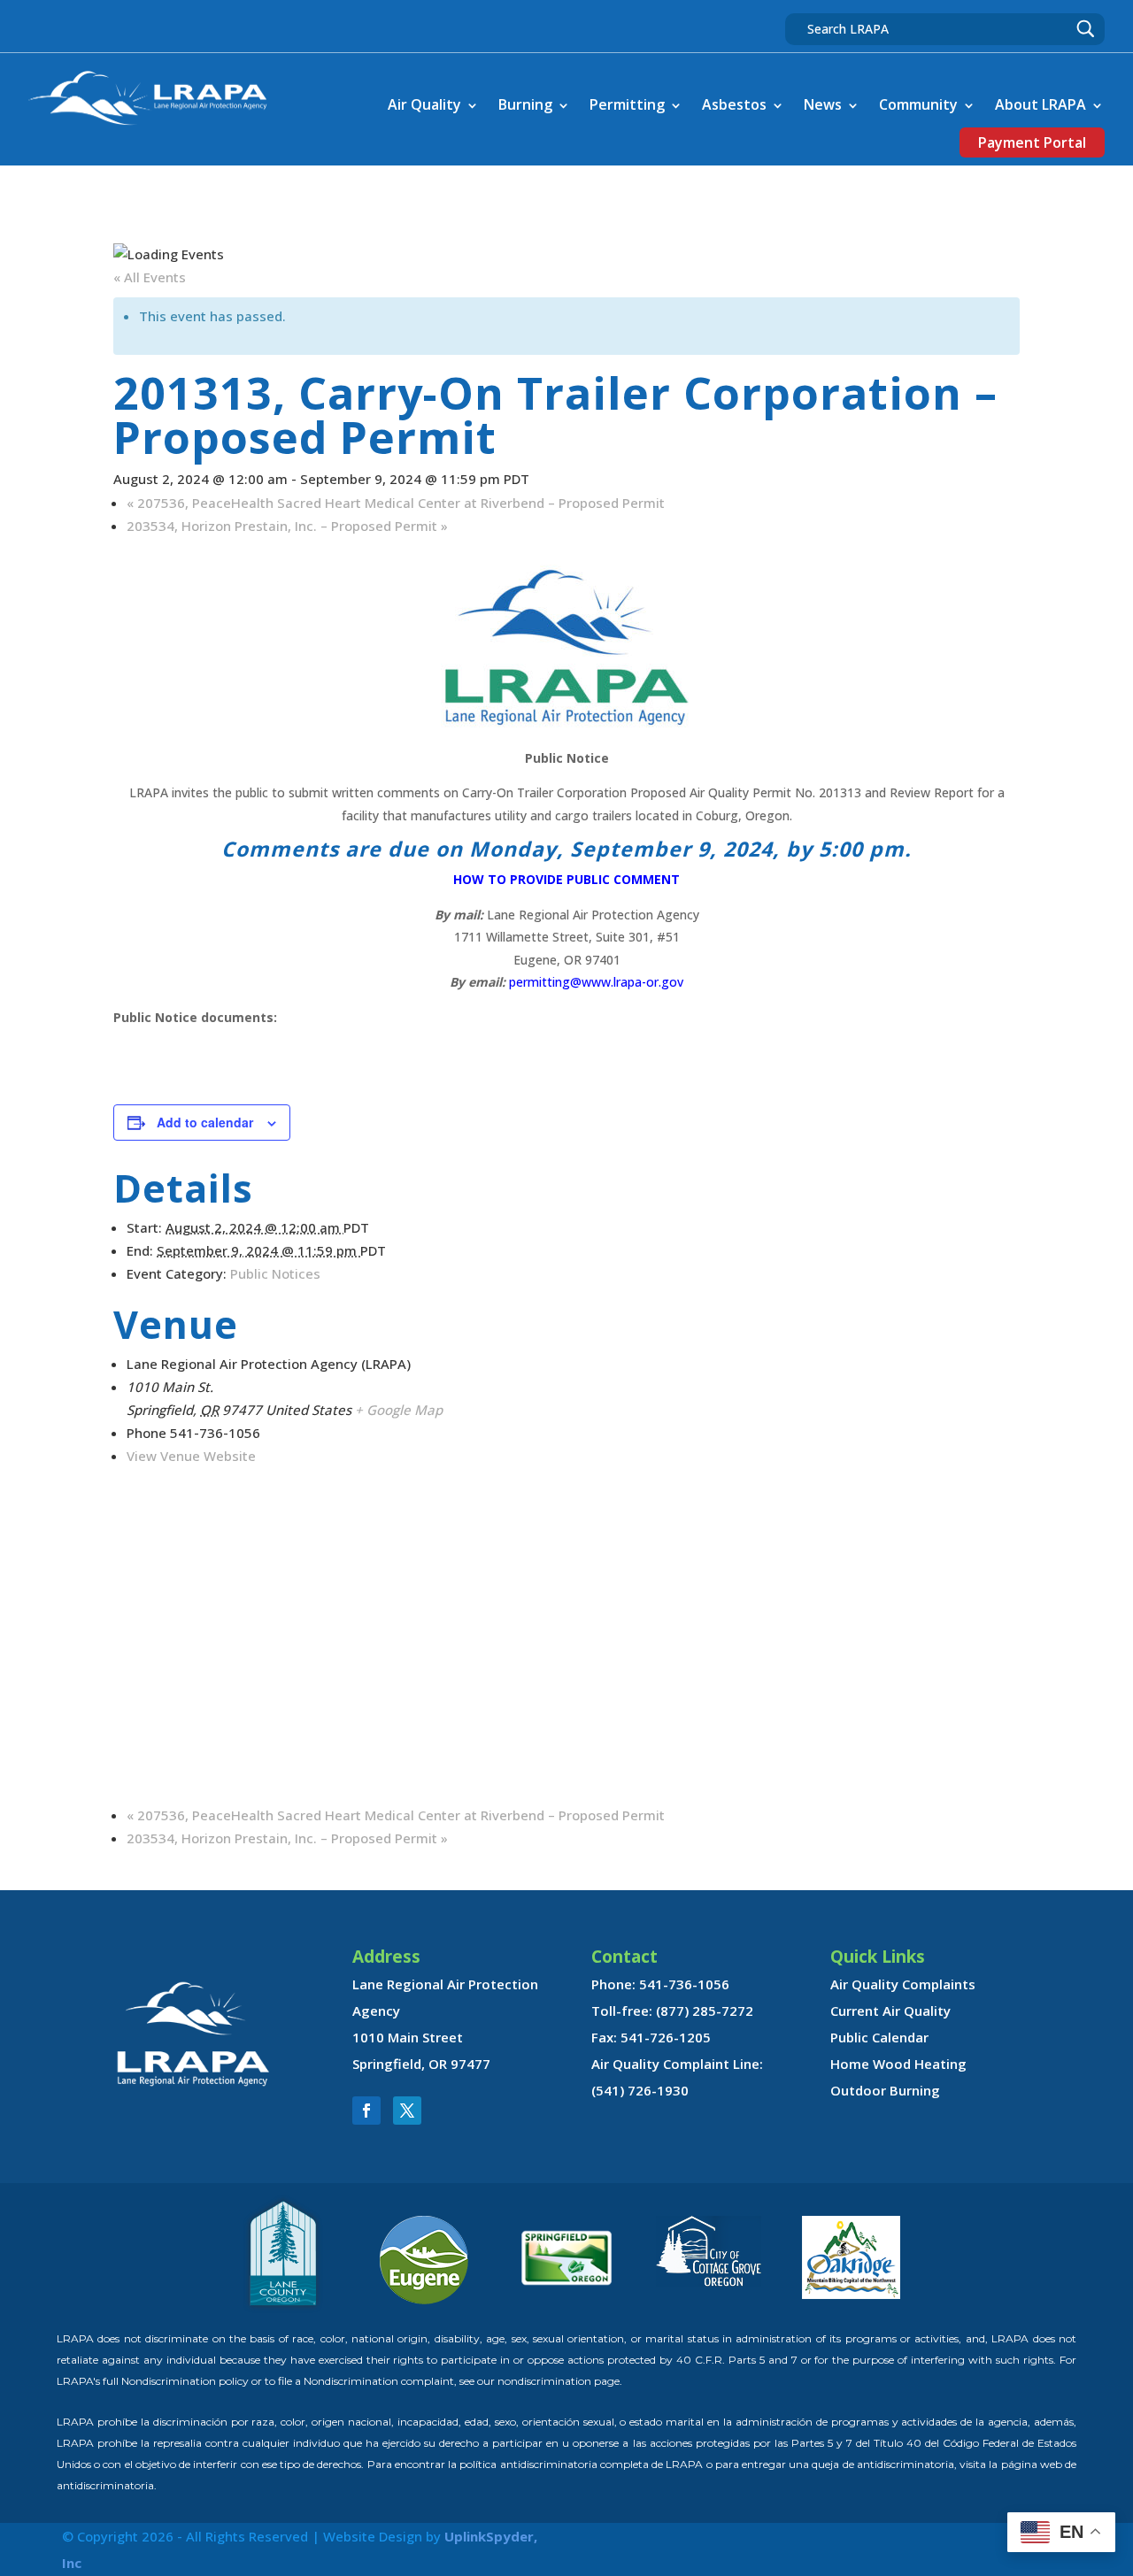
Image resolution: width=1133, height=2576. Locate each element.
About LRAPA (1041, 104)
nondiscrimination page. (560, 2381)
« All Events (150, 277)
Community (918, 104)
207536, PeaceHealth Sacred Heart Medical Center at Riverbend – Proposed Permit (396, 503)
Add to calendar (205, 1122)
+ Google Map (399, 1410)
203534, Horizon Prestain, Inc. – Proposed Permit (287, 526)
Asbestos (734, 104)
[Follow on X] (407, 2111)
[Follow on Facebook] (366, 2111)
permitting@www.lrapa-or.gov (596, 982)
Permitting (627, 104)
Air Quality (424, 104)
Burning (525, 104)
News (823, 104)
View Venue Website (191, 1456)
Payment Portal (1032, 142)
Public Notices (275, 1273)
